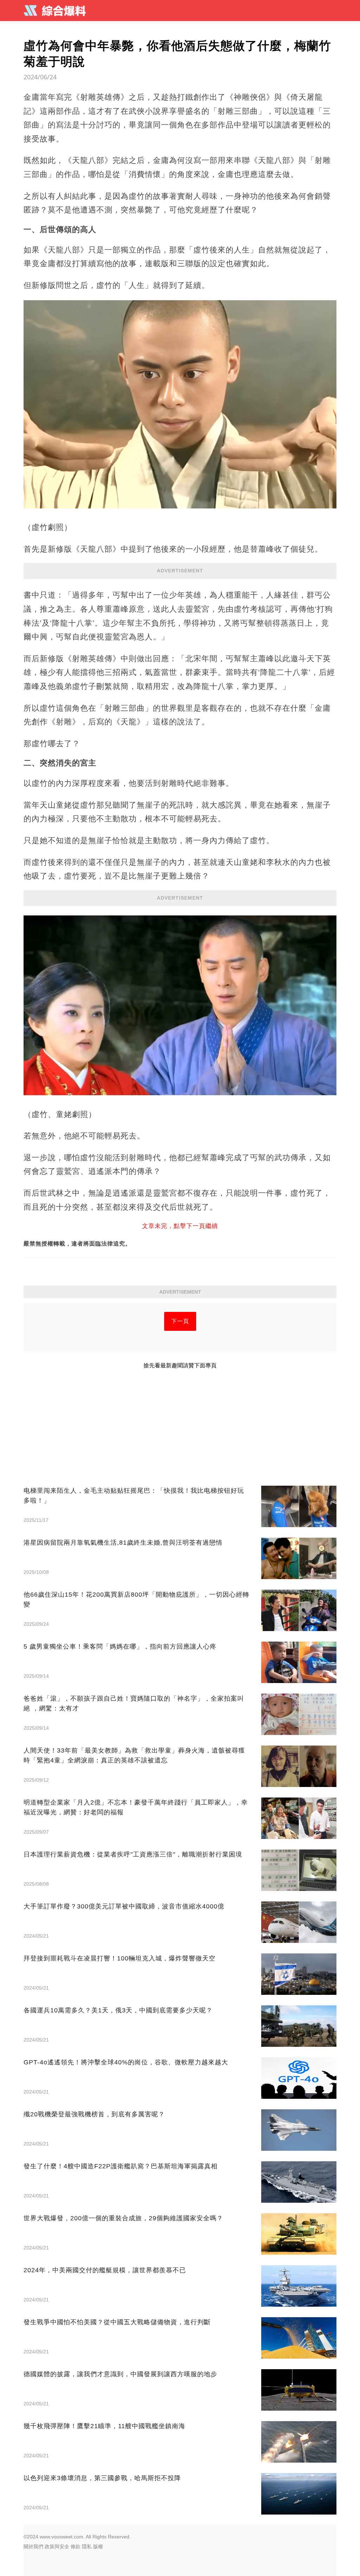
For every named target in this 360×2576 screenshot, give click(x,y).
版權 (98, 2547)
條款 (76, 2547)
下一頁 (180, 1321)
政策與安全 (57, 2547)
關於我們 (33, 2547)
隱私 (87, 2547)
